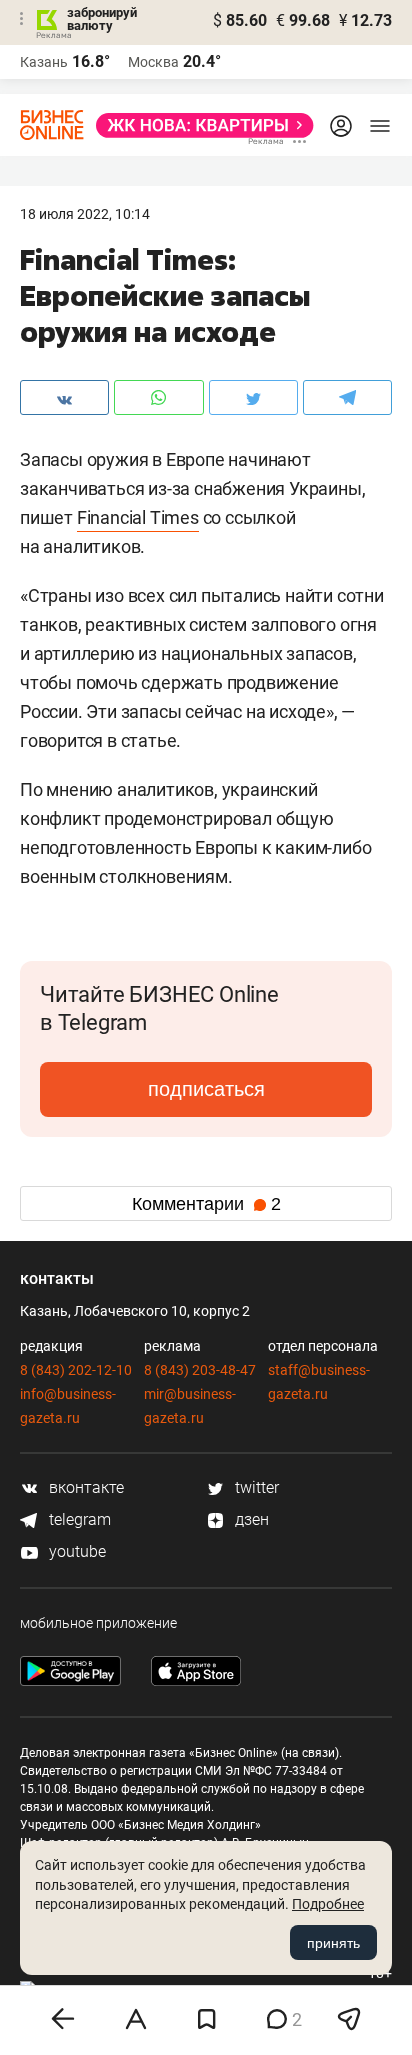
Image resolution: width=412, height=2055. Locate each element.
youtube (75, 1551)
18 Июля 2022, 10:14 (85, 214)
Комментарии (206, 1204)
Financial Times (138, 517)
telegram (78, 1519)
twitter (255, 1487)
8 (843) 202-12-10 (76, 1370)
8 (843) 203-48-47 (200, 1370)
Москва (153, 62)
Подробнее (328, 1904)
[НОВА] (199, 125)
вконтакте (84, 1487)
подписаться (206, 1089)
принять (333, 1943)
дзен (250, 1519)
